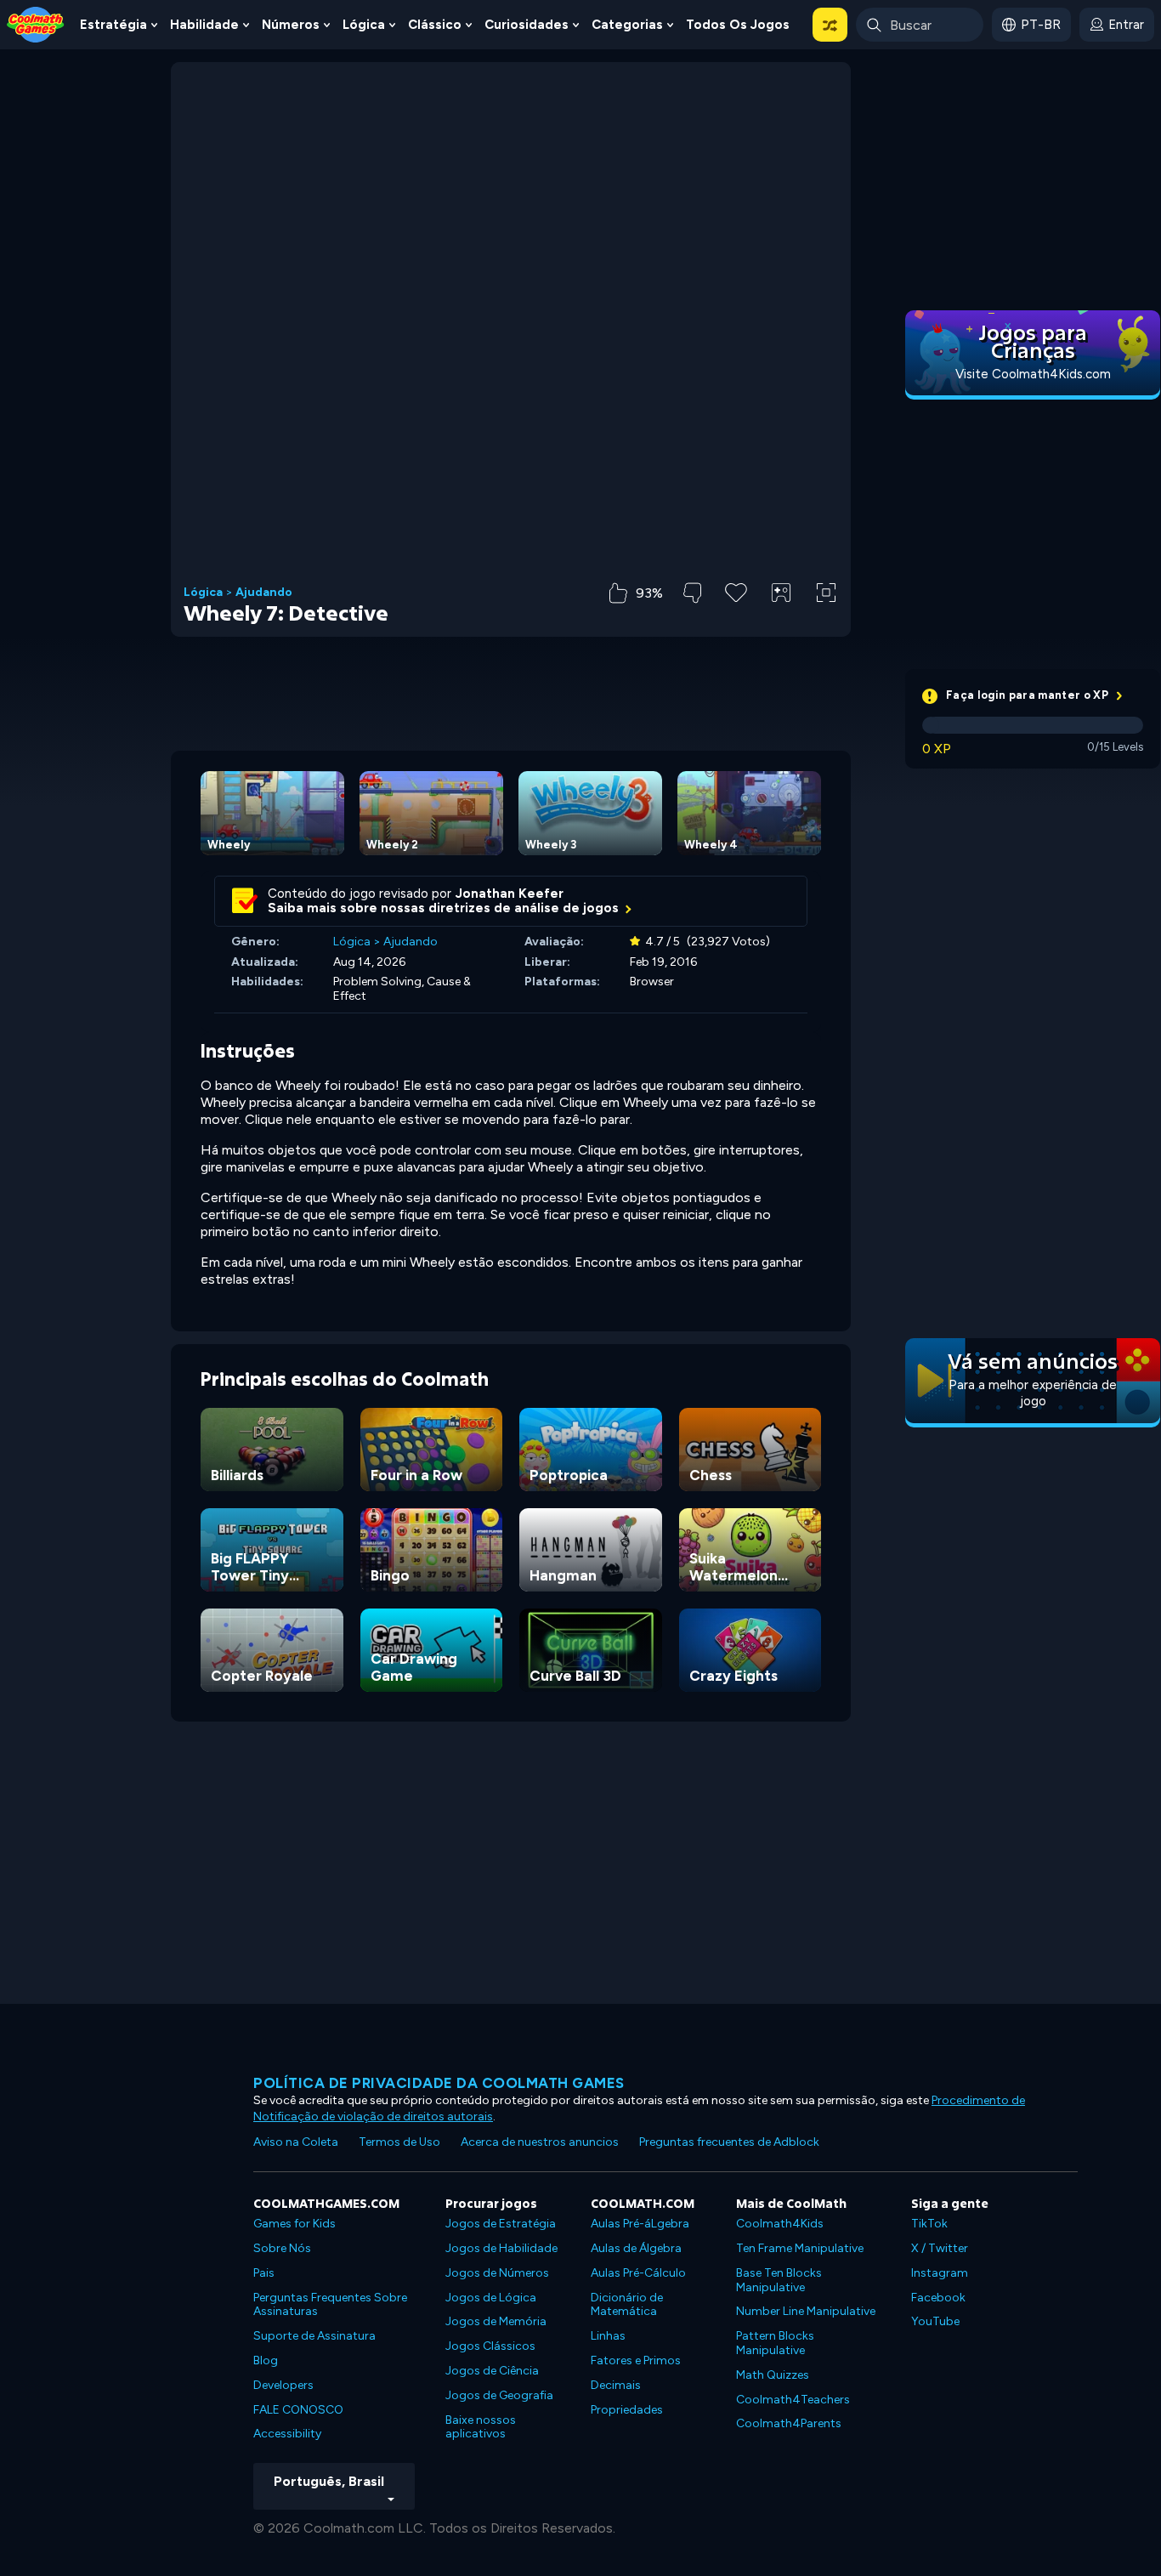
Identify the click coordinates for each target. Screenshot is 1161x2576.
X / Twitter (940, 2248)
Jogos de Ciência (492, 2371)
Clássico (435, 25)
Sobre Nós (282, 2248)
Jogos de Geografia (499, 2395)
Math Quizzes (773, 2375)
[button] (830, 25)
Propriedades (627, 2410)
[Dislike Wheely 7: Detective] (692, 593)
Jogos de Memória (496, 2321)
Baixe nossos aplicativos (481, 2427)
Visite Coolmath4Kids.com (1033, 374)
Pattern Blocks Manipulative (775, 2343)
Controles (781, 621)
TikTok (929, 2224)
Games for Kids (294, 2224)
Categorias (627, 25)
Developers (283, 2385)
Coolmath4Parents (789, 2423)
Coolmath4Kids (780, 2224)
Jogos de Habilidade (501, 2248)
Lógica (364, 25)
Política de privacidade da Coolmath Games (439, 2083)
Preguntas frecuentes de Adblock (729, 2142)
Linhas (608, 2336)
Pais (264, 2273)
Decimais (616, 2385)
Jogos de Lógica (491, 2298)
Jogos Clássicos (490, 2346)
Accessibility (287, 2434)
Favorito (736, 619)
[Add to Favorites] (736, 591)
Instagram (940, 2273)
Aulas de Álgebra (636, 2248)
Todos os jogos (738, 25)
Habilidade (204, 25)
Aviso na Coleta (296, 2142)
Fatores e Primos (636, 2360)
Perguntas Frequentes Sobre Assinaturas (330, 2305)
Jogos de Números (497, 2273)
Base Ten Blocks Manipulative (779, 2280)
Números (291, 25)
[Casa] (36, 23)
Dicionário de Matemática (627, 2305)
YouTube (935, 2321)
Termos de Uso (399, 2142)
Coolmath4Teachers (793, 2400)
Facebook (938, 2298)
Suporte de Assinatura (314, 2336)
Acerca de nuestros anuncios (540, 2142)
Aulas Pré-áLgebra (640, 2224)
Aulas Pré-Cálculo (638, 2273)
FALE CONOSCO (298, 2410)
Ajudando (264, 593)
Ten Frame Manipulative (800, 2248)
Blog (266, 2360)
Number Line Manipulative (806, 2311)
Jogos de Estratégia (501, 2224)
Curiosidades (527, 25)
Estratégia (113, 25)
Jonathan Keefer (510, 894)
